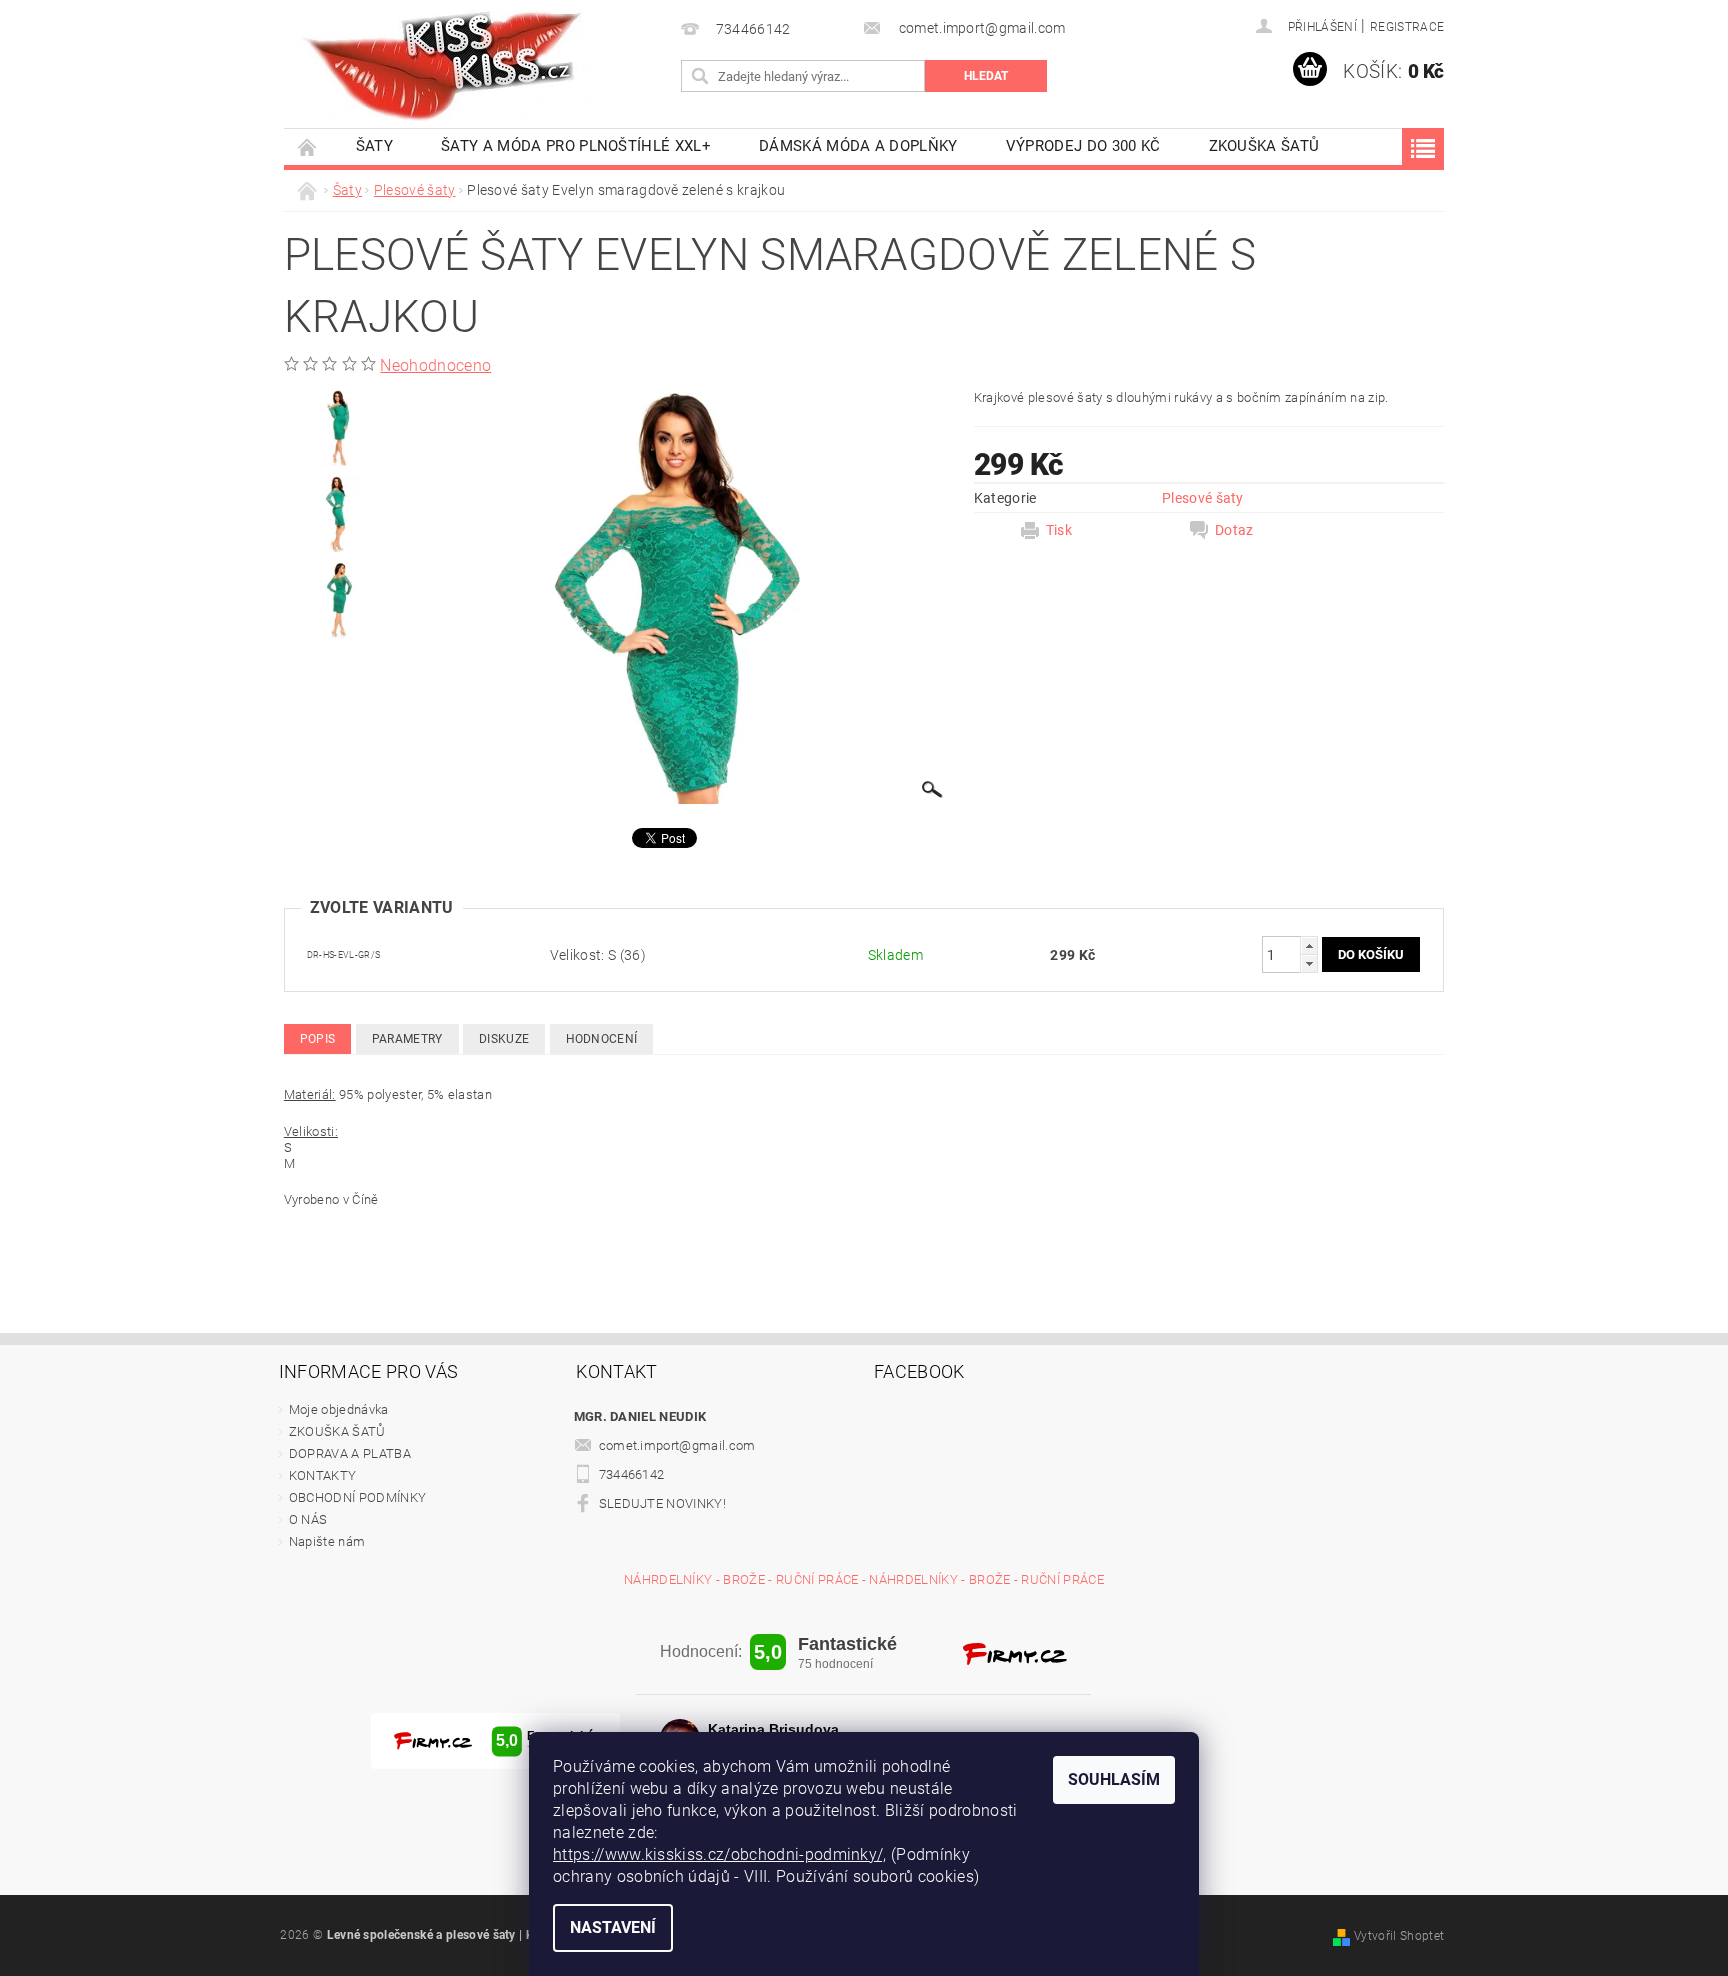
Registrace (1407, 27)
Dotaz (1234, 530)
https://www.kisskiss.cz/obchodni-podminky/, (720, 1854)
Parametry (407, 1039)
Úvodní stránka (308, 146)
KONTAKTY (323, 1475)
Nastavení (613, 1927)
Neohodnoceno (435, 365)
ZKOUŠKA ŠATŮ (1264, 146)
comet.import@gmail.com (677, 1445)
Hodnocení (602, 1039)
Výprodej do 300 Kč (1083, 146)
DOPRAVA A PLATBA (350, 1453)
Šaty (374, 146)
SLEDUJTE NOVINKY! (662, 1503)
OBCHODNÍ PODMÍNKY (357, 1497)
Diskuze (504, 1039)
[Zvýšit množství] (1309, 945)
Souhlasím (1114, 1779)
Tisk (1059, 530)
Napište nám (327, 1541)
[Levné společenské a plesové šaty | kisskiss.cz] (444, 65)
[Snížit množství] (1309, 963)
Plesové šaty (1203, 498)
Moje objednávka (339, 1409)
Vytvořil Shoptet (1399, 1936)
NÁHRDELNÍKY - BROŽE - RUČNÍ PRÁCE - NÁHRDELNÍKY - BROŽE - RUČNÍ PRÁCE (864, 1579)
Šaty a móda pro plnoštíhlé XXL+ (576, 146)
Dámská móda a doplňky (858, 146)
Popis (318, 1039)
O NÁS (308, 1519)
